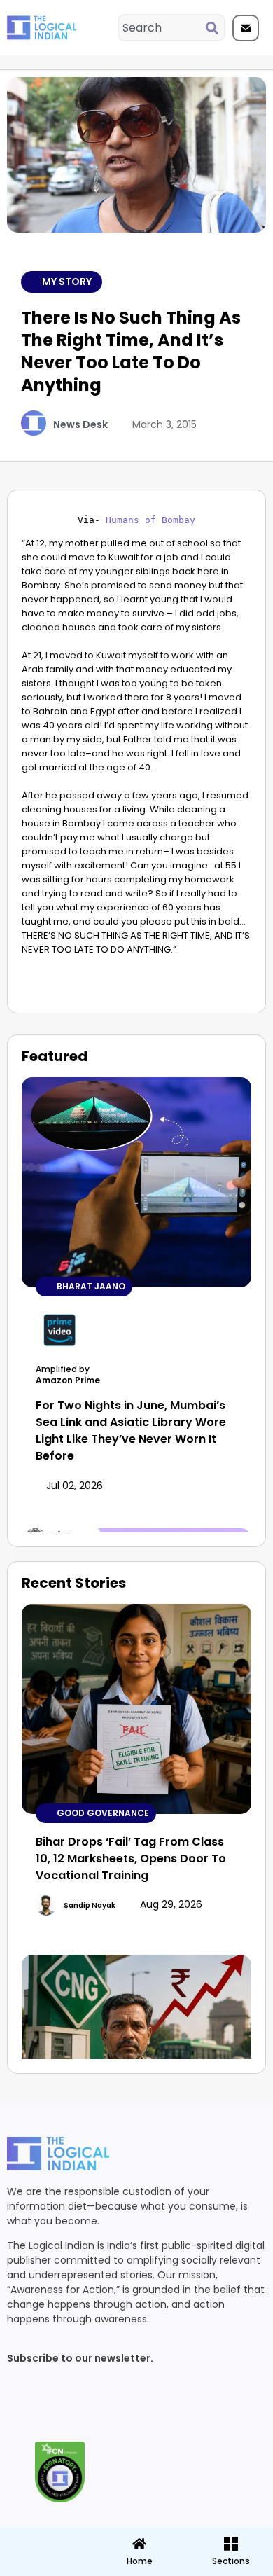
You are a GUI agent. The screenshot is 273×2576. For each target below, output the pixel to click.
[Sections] (45, 2540)
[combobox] (162, 28)
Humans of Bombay (150, 520)
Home (140, 2561)
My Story (67, 282)
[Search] (215, 28)
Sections (45, 2566)
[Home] (139, 2544)
